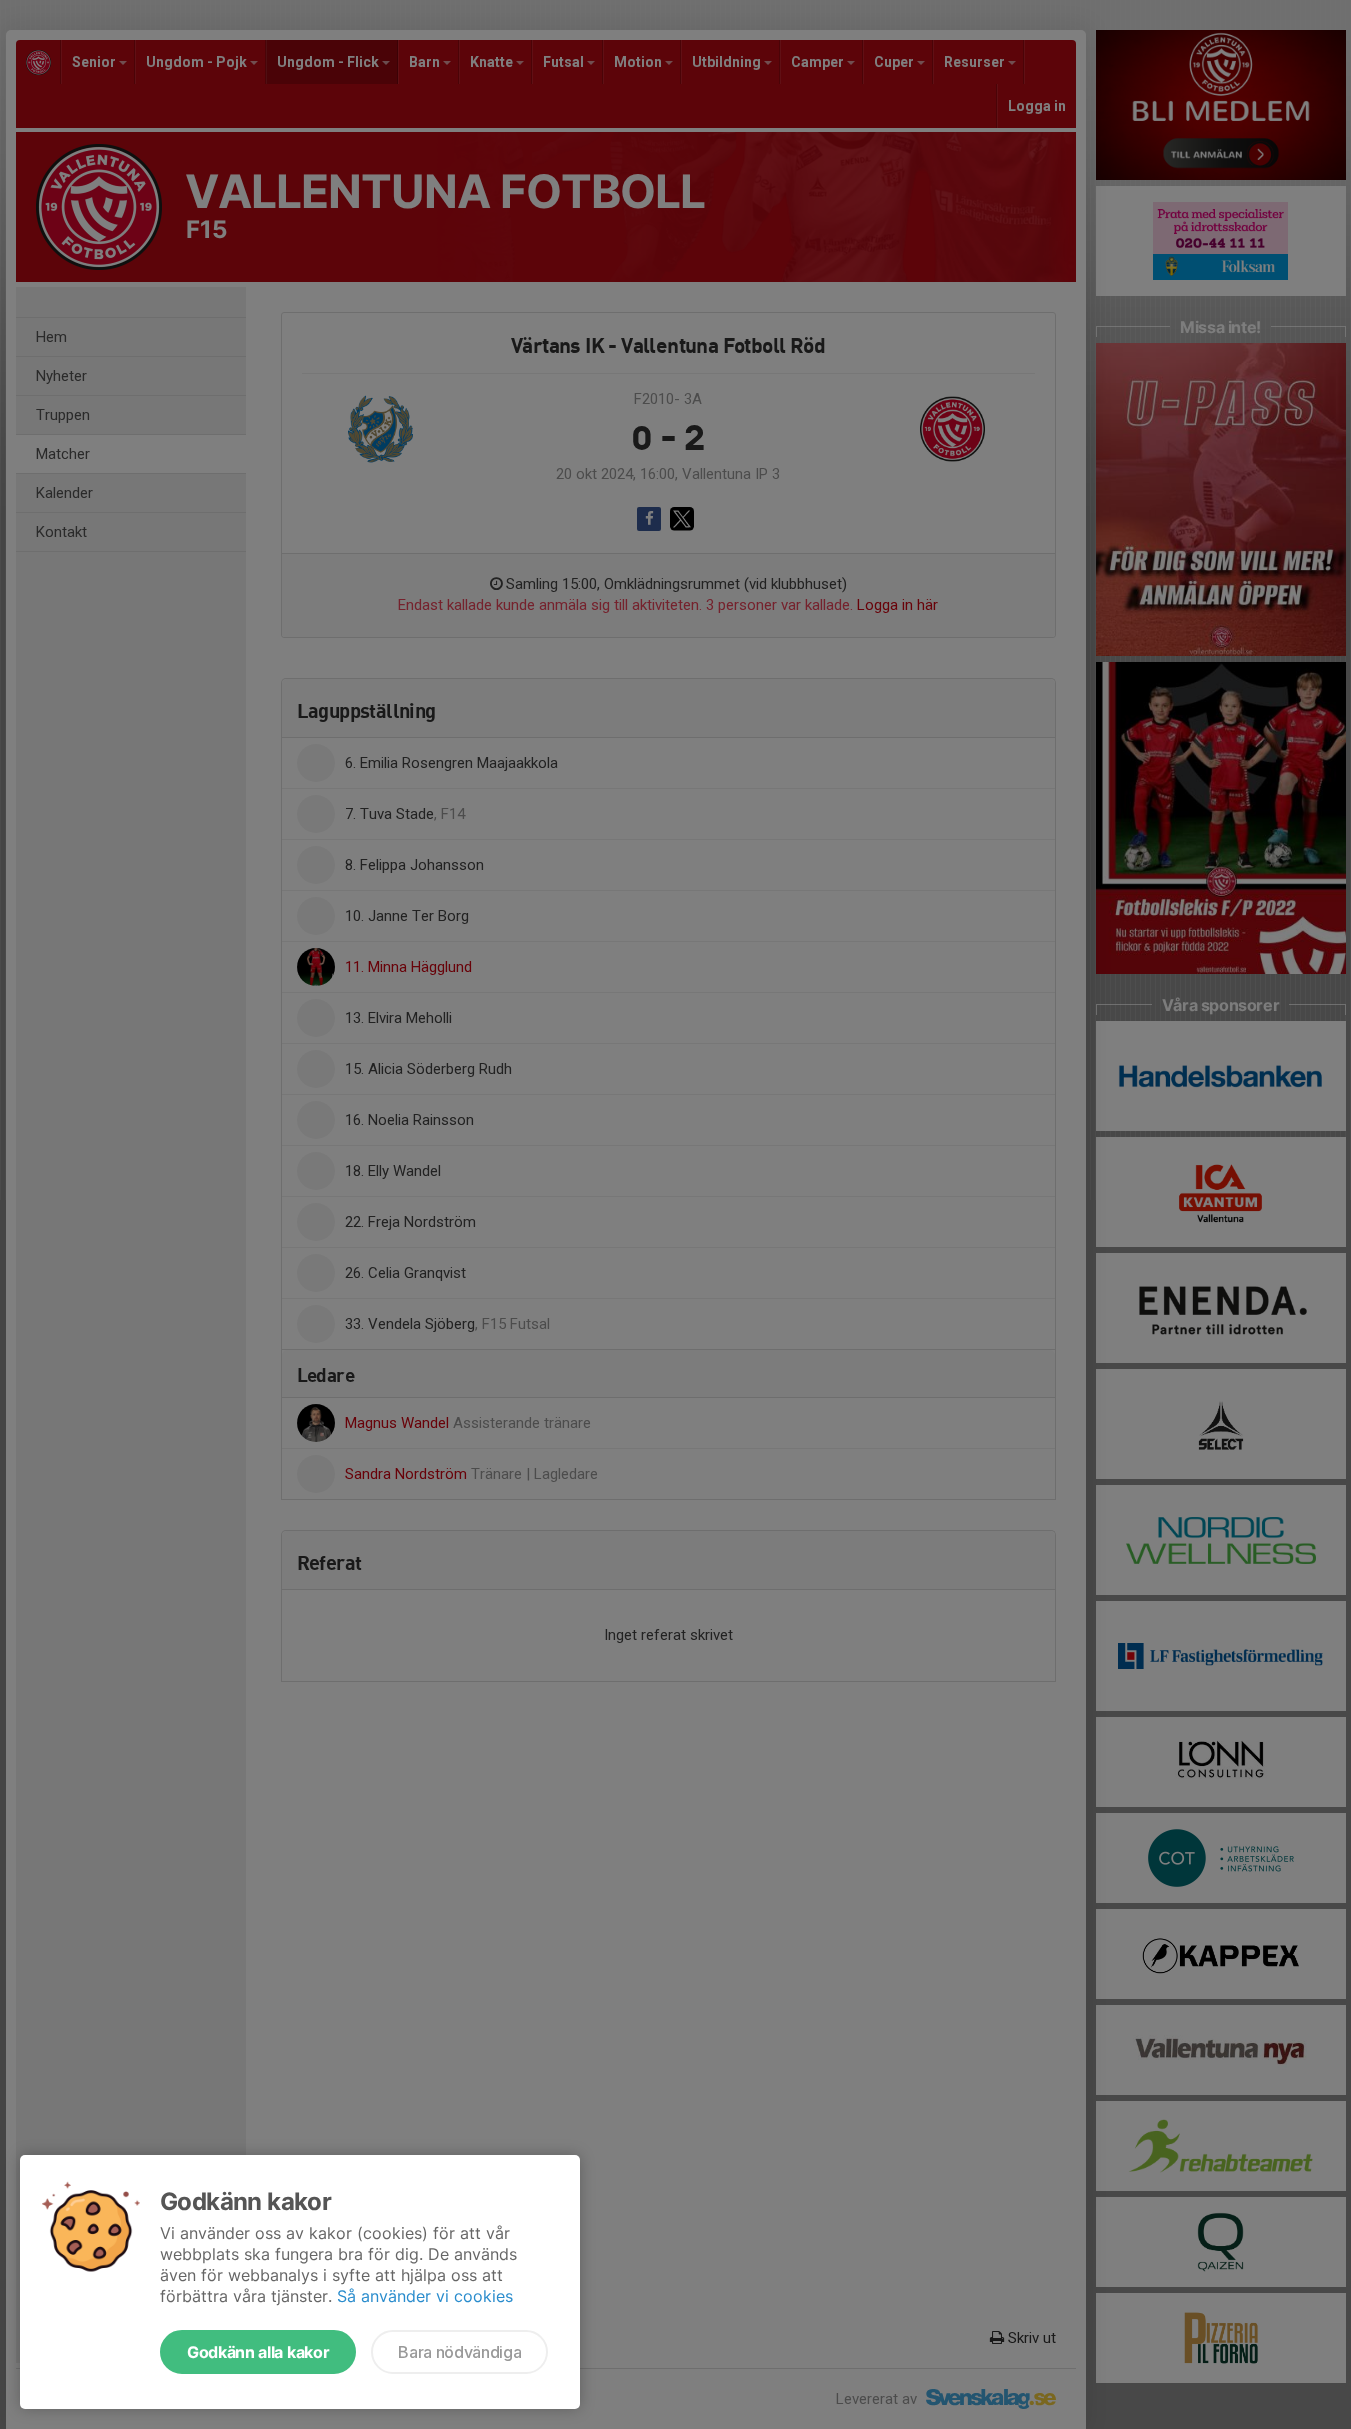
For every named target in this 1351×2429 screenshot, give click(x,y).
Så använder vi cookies (425, 2296)
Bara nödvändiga (459, 2352)
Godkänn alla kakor (258, 2352)
